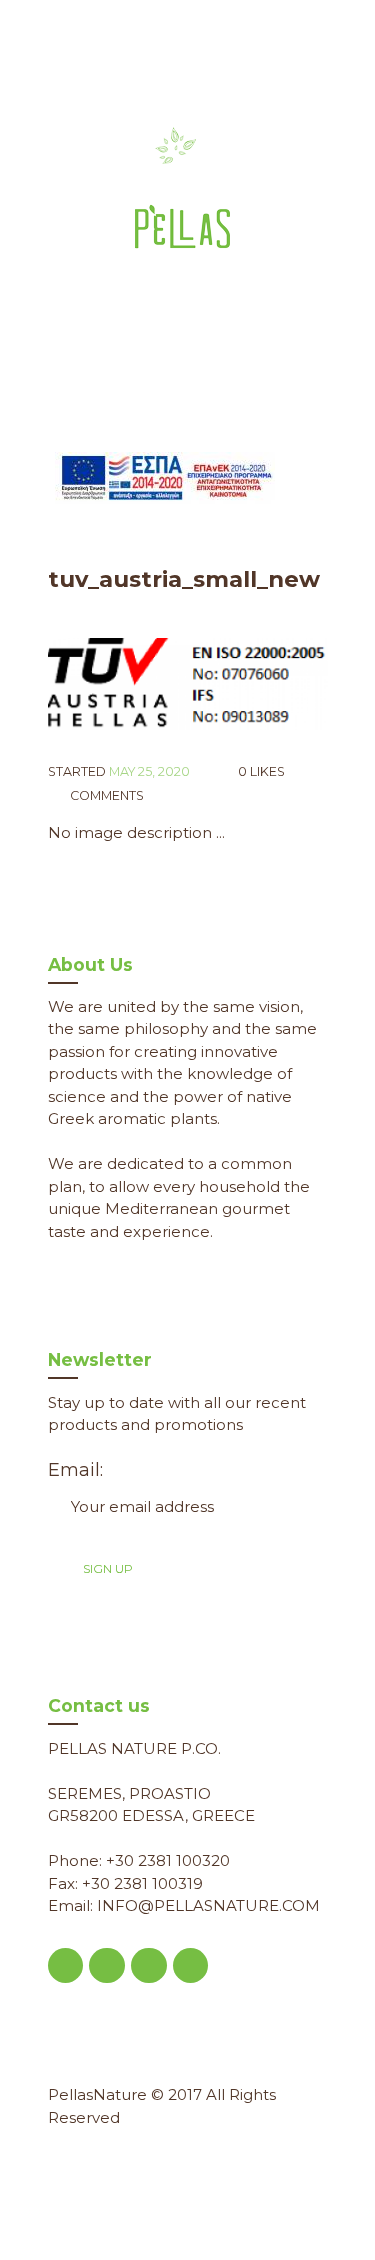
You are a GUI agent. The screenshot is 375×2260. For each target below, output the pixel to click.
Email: (75, 1470)
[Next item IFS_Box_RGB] (258, 684)
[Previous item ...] (118, 684)
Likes (261, 771)
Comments (105, 795)
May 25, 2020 (149, 771)
